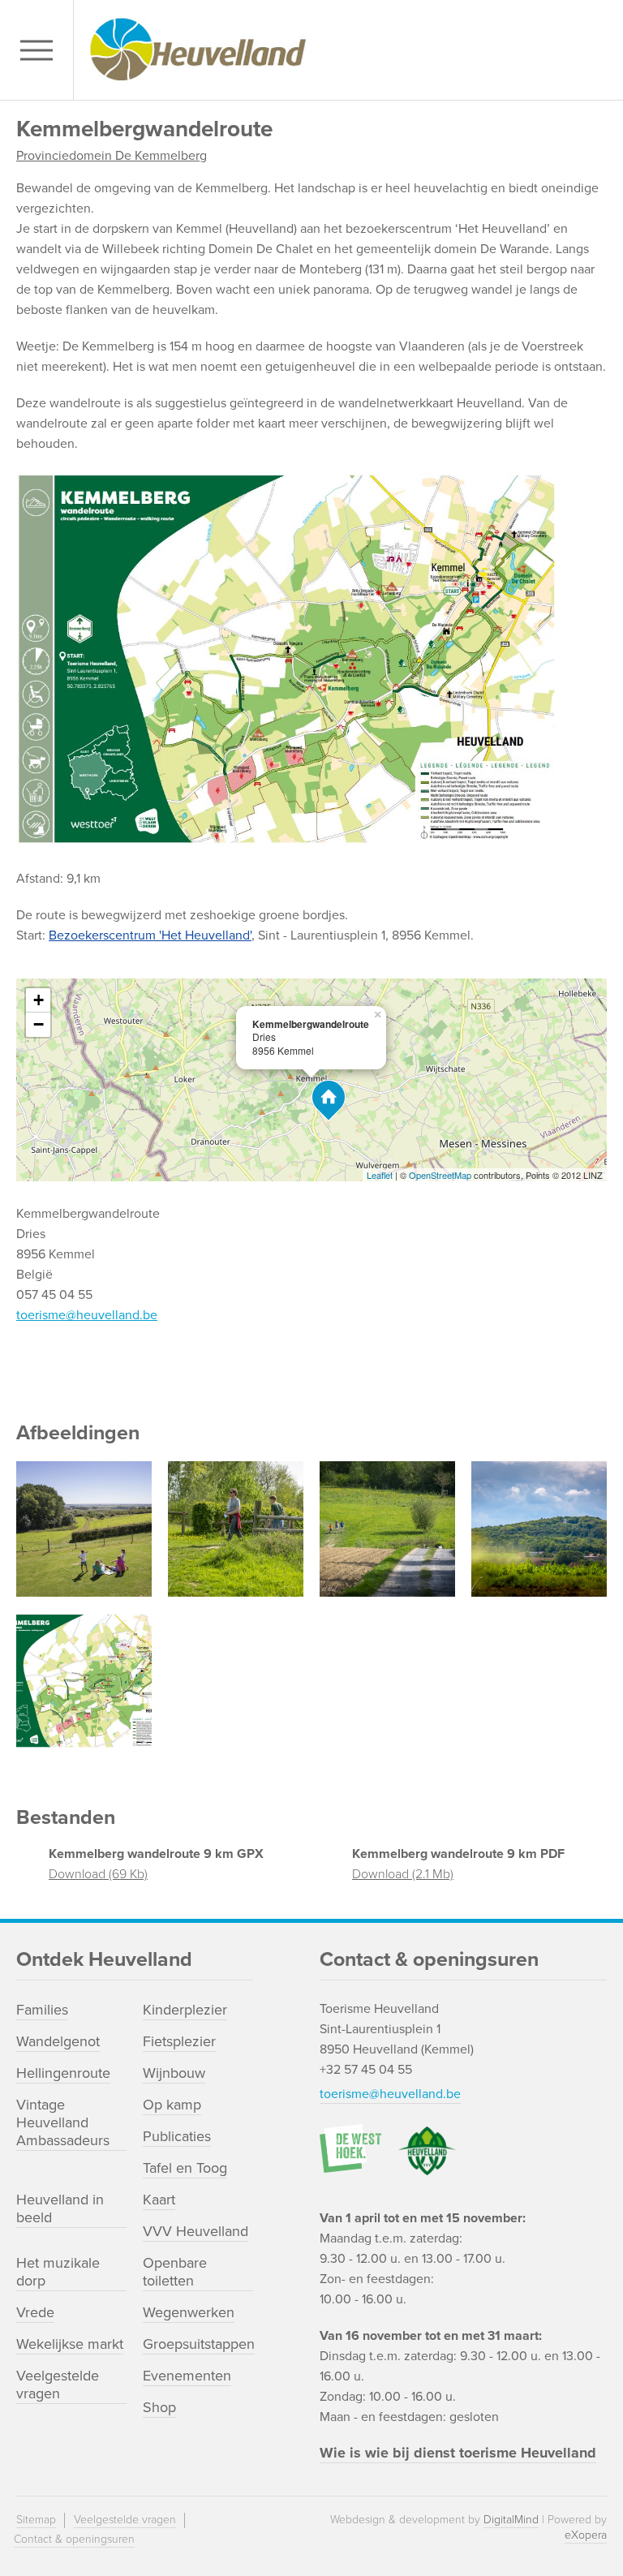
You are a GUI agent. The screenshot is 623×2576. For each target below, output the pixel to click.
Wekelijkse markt (70, 2344)
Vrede (35, 2312)
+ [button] (39, 1000)
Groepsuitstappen (199, 2344)
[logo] (344, 50)
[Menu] (41, 50)
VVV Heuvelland (195, 2231)
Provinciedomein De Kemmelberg (112, 156)
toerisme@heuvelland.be (87, 1315)
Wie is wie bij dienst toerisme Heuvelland (458, 2453)
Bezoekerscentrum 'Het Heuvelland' (150, 935)
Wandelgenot (58, 2041)
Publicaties (177, 2136)
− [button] (39, 1024)
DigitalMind (511, 2520)
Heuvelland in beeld (60, 2208)
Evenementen (187, 2376)
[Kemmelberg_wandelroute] (84, 1681)
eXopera (586, 2535)
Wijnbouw (174, 2073)
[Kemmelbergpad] (236, 1529)
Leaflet (380, 1175)
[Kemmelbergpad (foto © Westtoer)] (84, 1529)
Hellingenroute (63, 2073)
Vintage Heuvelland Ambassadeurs (63, 2122)
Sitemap (36, 2520)
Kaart (159, 2200)
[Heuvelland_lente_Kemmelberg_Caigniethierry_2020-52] (539, 1529)
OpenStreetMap (440, 1175)
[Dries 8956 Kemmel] (329, 1101)
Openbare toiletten (175, 2272)
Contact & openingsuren (74, 2539)
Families (42, 2010)
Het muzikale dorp (58, 2272)
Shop (159, 2407)
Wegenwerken (189, 2312)
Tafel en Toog (185, 2168)
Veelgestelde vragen (58, 2385)
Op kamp (172, 2105)
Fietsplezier (179, 2041)
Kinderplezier (185, 2010)
